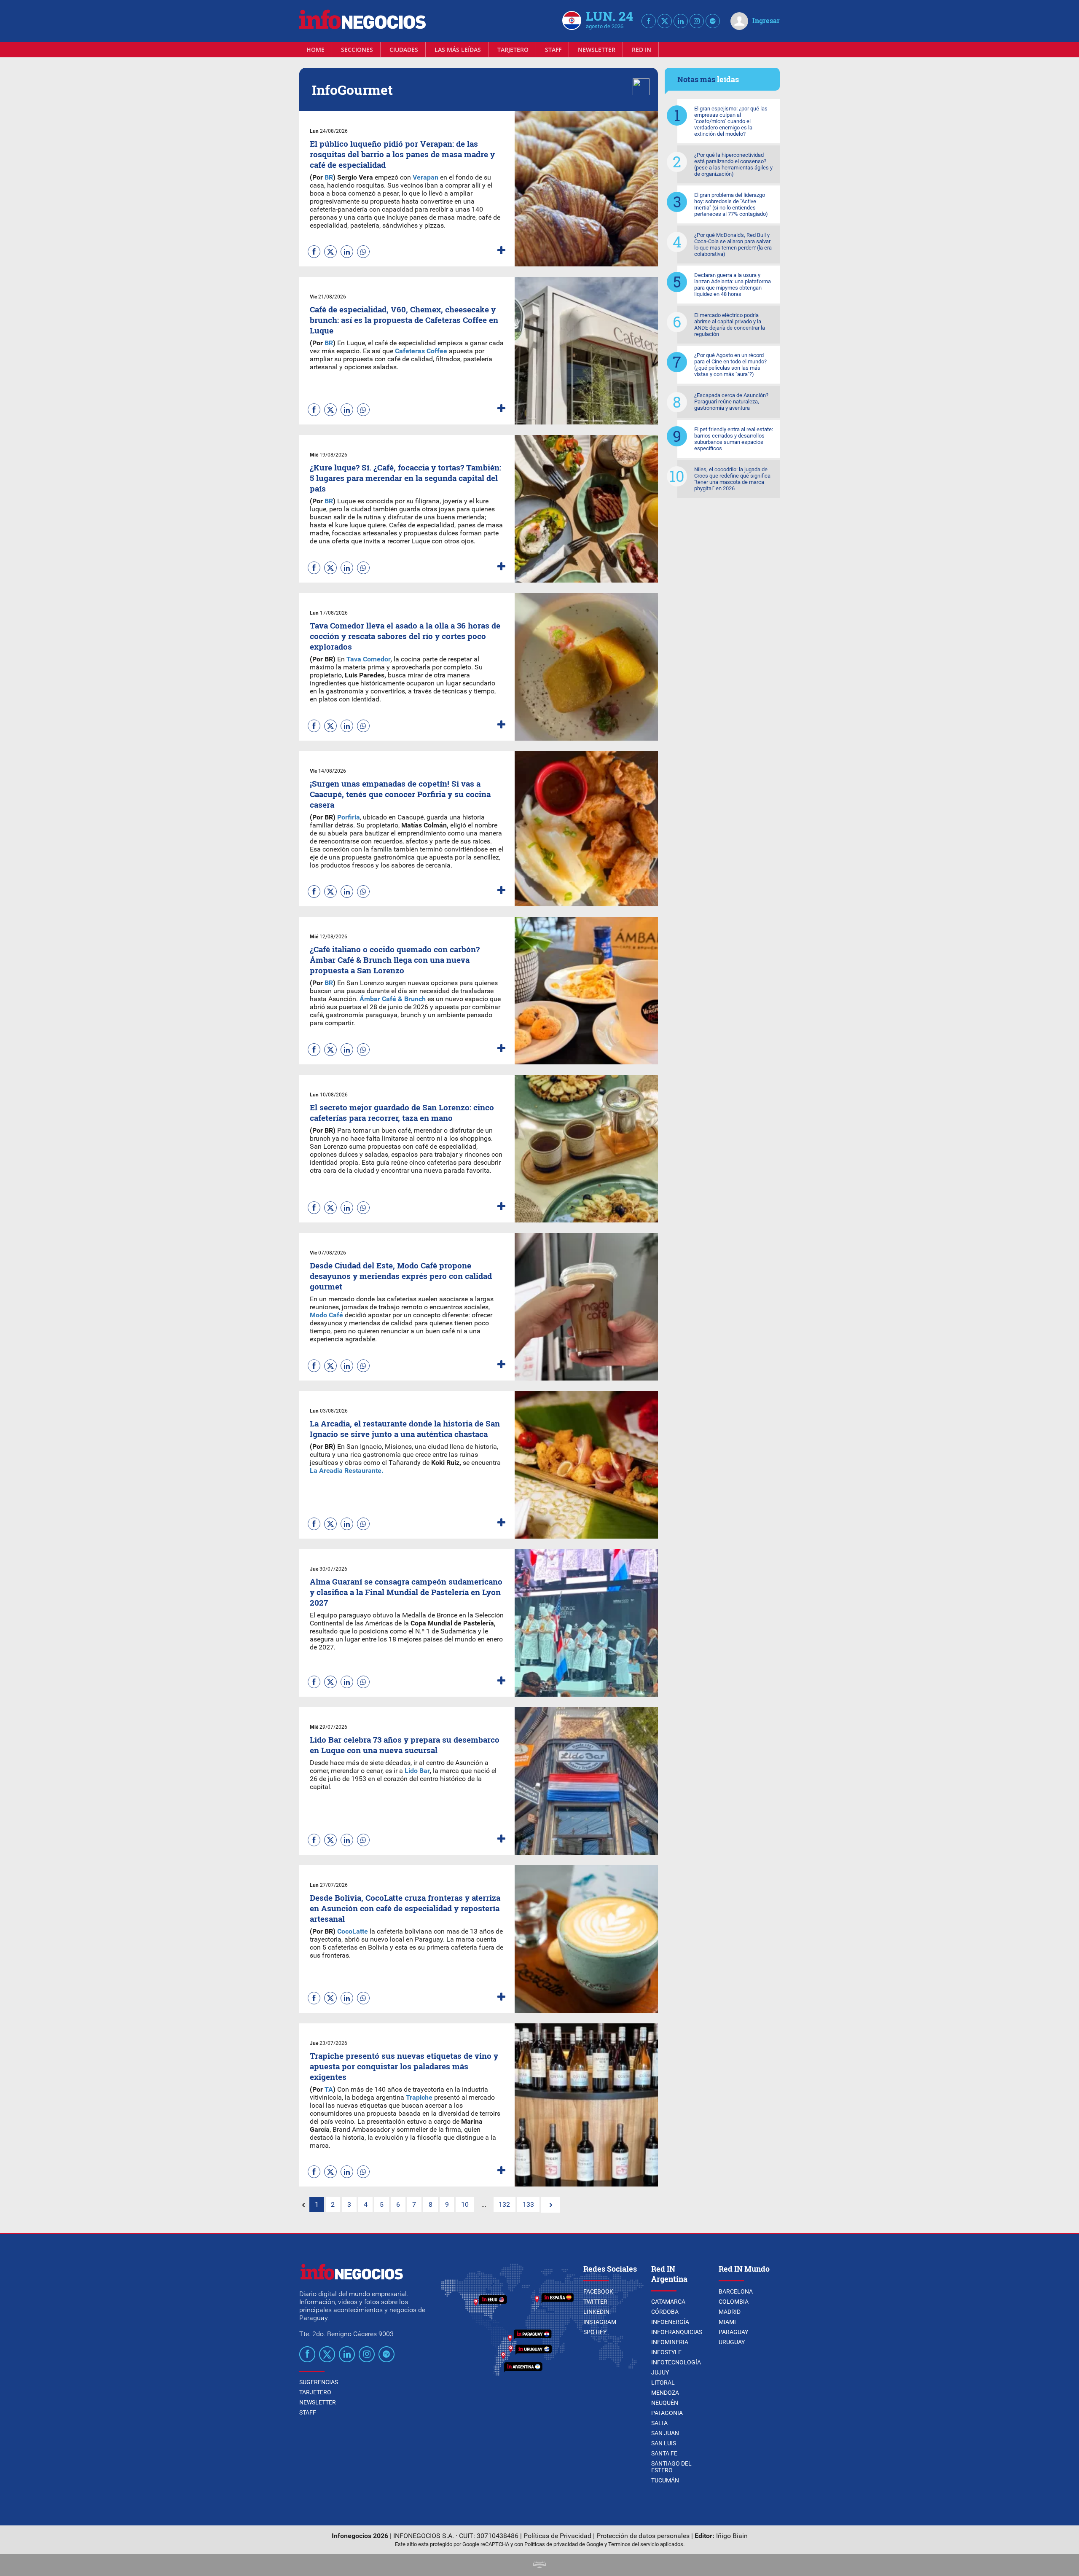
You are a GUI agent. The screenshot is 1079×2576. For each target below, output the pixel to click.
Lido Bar (417, 1771)
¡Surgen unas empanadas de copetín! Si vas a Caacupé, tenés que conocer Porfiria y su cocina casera (400, 794)
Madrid (730, 2312)
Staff (553, 50)
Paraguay (733, 2332)
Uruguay (732, 2342)
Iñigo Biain (732, 2536)
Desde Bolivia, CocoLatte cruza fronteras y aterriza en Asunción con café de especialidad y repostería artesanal (405, 1908)
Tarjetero (513, 50)
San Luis (664, 2443)
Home (315, 50)
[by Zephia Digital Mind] (539, 2566)
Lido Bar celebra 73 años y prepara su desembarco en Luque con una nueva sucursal (405, 1745)
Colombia (734, 2302)
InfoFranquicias (677, 2332)
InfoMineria (670, 2342)
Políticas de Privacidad (557, 2536)
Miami (727, 2322)
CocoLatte (352, 1931)
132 (504, 2204)
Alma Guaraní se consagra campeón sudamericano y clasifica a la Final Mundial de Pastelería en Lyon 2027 (406, 1592)
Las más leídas (458, 50)
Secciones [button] (357, 50)
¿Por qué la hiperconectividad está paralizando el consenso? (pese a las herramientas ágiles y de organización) (733, 164)
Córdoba (665, 2312)
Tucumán (665, 2480)
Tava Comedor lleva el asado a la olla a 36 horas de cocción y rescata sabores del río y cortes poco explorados (405, 636)
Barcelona (736, 2291)
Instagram (600, 2322)
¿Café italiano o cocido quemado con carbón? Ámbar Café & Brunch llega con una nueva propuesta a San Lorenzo (395, 960)
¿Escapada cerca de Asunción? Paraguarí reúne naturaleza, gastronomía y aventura (731, 402)
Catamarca (668, 2302)
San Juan (665, 2433)
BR (329, 177)
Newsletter (597, 50)
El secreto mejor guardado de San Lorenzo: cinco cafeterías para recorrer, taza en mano (402, 1112)
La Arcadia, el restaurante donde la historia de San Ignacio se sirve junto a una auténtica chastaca (405, 1429)
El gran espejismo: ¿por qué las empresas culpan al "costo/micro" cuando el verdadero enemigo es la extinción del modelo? (731, 121)
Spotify (595, 2332)
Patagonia (667, 2413)
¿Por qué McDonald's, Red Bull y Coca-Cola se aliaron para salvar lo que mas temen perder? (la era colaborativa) (733, 244)
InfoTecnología (676, 2362)
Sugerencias (319, 2382)
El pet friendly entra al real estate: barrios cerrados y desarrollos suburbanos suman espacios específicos (734, 439)
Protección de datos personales (643, 2536)
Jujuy (660, 2372)
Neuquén (665, 2403)
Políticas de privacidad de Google (564, 2544)
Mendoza (665, 2393)
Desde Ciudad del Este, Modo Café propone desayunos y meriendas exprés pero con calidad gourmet (401, 1276)
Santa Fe (664, 2453)
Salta (659, 2423)
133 (528, 2204)
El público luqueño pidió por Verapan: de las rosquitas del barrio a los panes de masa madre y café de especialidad (402, 154)
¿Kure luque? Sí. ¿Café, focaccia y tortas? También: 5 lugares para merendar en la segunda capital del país (405, 478)
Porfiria (349, 817)
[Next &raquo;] (551, 2205)
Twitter (595, 2302)
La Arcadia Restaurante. (347, 1471)
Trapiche (418, 2097)
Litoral (663, 2383)
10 (465, 2204)
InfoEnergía (670, 2322)
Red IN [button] (641, 50)
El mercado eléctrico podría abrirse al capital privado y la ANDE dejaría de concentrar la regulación (730, 325)
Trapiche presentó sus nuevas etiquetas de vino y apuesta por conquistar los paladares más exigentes (404, 2066)
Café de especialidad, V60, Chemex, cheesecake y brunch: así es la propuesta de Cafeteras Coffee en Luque (404, 320)
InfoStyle (666, 2352)
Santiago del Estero (671, 2467)
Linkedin (596, 2312)
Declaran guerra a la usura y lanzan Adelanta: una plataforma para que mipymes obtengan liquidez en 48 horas (733, 285)
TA (329, 2089)
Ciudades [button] (404, 50)
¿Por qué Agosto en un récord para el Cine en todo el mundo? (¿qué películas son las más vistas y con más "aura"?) (730, 365)
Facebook (598, 2291)
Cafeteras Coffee (422, 351)
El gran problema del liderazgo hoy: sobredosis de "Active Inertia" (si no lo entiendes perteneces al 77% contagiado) (731, 204)
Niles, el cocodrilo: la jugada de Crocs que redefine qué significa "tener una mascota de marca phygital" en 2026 (732, 479)
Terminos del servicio (633, 2544)
